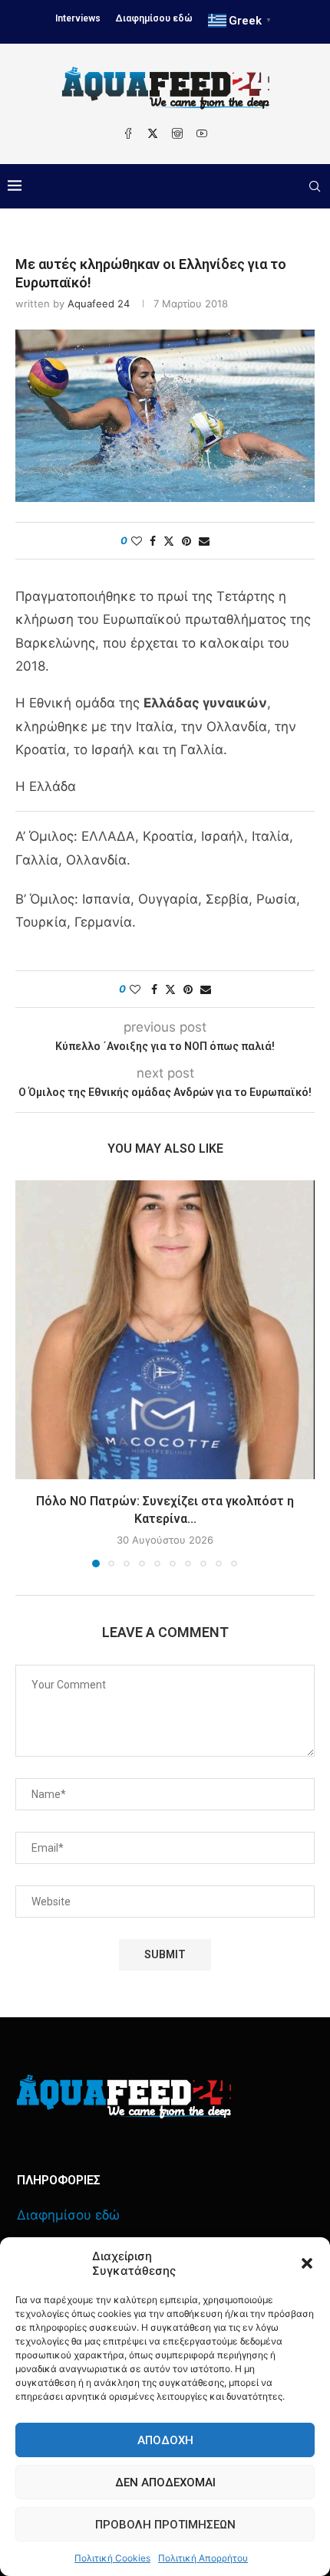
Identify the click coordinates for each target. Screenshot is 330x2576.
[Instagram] (177, 133)
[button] (307, 2263)
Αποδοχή (165, 2440)
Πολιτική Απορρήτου (203, 2558)
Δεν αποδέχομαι (165, 2482)
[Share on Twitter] (169, 541)
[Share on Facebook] (153, 541)
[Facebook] (128, 133)
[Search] (315, 186)
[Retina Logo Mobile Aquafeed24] (124, 2097)
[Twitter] (153, 133)
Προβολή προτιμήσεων (165, 2525)
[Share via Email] (204, 541)
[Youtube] (202, 133)
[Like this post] (137, 541)
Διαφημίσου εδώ (154, 18)
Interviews (78, 18)
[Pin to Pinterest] (186, 541)
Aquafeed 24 (99, 304)
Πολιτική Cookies (112, 2558)
